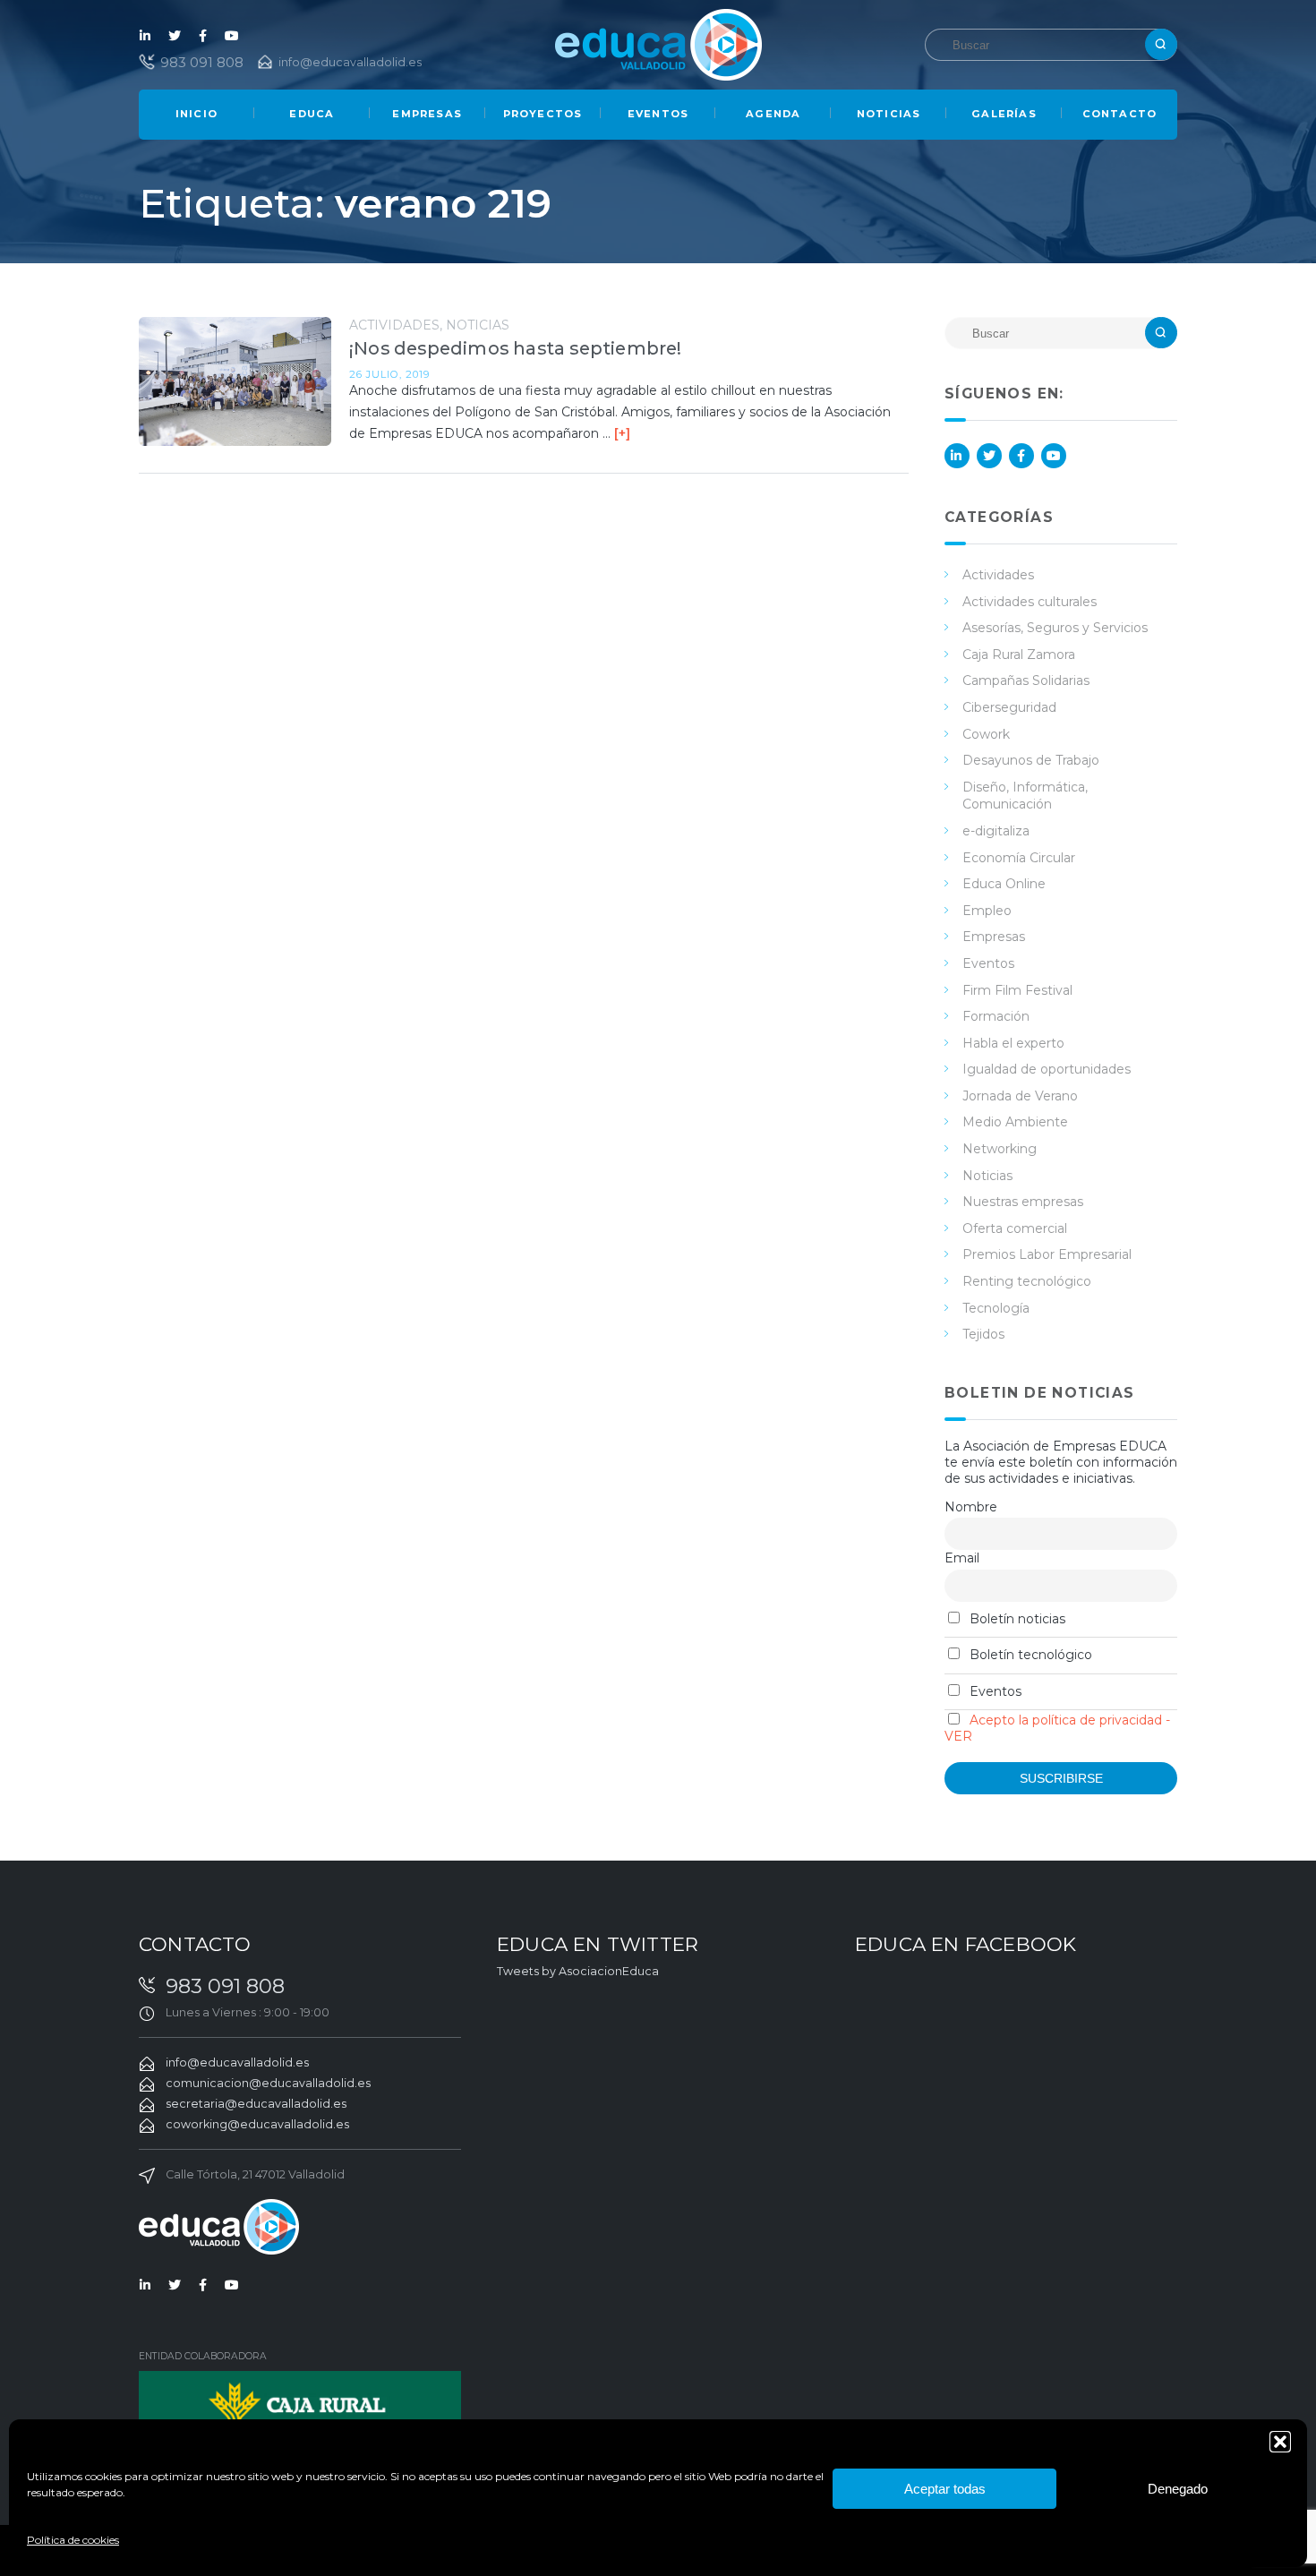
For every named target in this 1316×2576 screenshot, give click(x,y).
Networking (1000, 1149)
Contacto (1120, 114)
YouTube (232, 36)
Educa (312, 114)
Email (962, 1558)
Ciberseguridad (1009, 707)
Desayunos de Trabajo (1031, 760)
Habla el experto (1013, 1043)
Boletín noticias (1016, 1619)
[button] (1280, 2442)
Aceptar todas (945, 2489)
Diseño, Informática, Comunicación (1025, 796)
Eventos (658, 114)
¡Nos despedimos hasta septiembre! (516, 348)
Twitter (175, 36)
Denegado (1178, 2489)
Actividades (394, 325)
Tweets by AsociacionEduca (578, 1971)
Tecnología (996, 1308)
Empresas (427, 114)
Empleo (987, 911)
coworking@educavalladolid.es (257, 2124)
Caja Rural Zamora (1019, 655)
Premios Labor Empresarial (1047, 1254)
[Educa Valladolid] (658, 43)
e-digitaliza (996, 831)
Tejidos (983, 1334)
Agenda (773, 114)
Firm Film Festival (1017, 990)
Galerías (1004, 114)
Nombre (971, 1507)
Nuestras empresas (1023, 1202)
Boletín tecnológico (1029, 1655)
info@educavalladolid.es (350, 62)
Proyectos (543, 114)
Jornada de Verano (1020, 1096)
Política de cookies (73, 2540)
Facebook (203, 36)
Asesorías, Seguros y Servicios (1055, 628)
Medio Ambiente (1015, 1122)
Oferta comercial (1015, 1228)
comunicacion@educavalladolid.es (268, 2083)
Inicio (197, 114)
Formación (996, 1016)
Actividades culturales (1030, 602)
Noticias (889, 114)
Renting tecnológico (1027, 1281)
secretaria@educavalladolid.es (256, 2104)
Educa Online (1004, 884)
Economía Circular (1019, 858)
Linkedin (146, 36)
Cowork (986, 734)
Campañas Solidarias (1026, 680)
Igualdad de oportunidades (1047, 1069)
